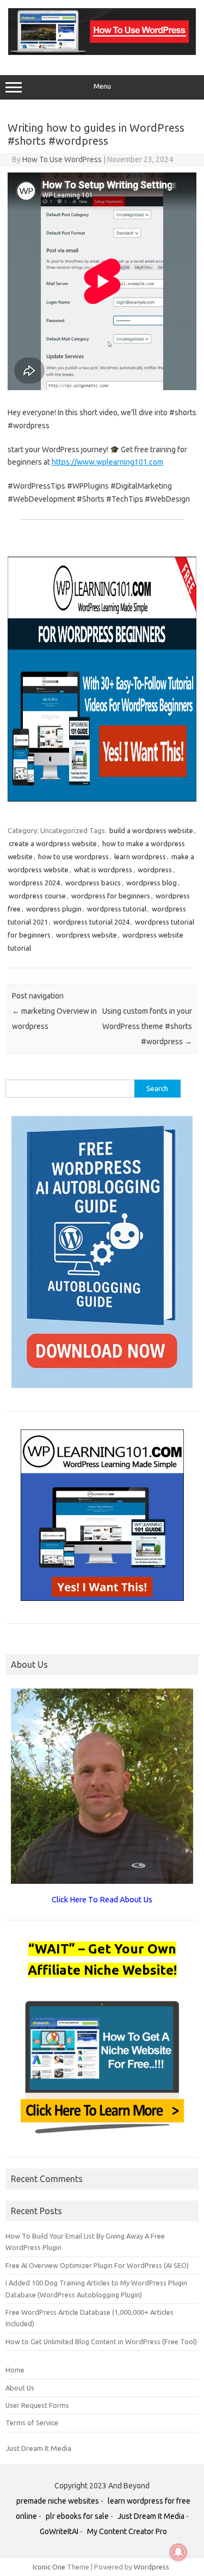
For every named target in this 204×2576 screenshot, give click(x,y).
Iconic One (49, 2567)
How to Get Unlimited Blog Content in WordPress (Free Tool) (101, 2341)
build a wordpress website (151, 830)
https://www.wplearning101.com (107, 462)
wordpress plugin (54, 909)
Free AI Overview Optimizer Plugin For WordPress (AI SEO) (97, 2265)
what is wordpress (103, 870)
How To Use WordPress (62, 159)
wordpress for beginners (111, 896)
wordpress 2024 (34, 883)
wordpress (155, 870)
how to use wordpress (73, 856)
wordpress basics (93, 883)
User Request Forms (37, 2405)
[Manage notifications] (178, 2552)
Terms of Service (32, 2423)
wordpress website (86, 935)
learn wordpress (140, 856)
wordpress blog (152, 883)
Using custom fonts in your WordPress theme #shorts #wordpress (147, 1026)
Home (15, 2370)
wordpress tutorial (117, 909)
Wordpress (152, 2567)
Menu (102, 86)
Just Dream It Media (38, 2448)
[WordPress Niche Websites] (102, 52)
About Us (20, 2388)
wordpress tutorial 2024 (91, 922)
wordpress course (37, 896)
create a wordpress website (53, 843)
